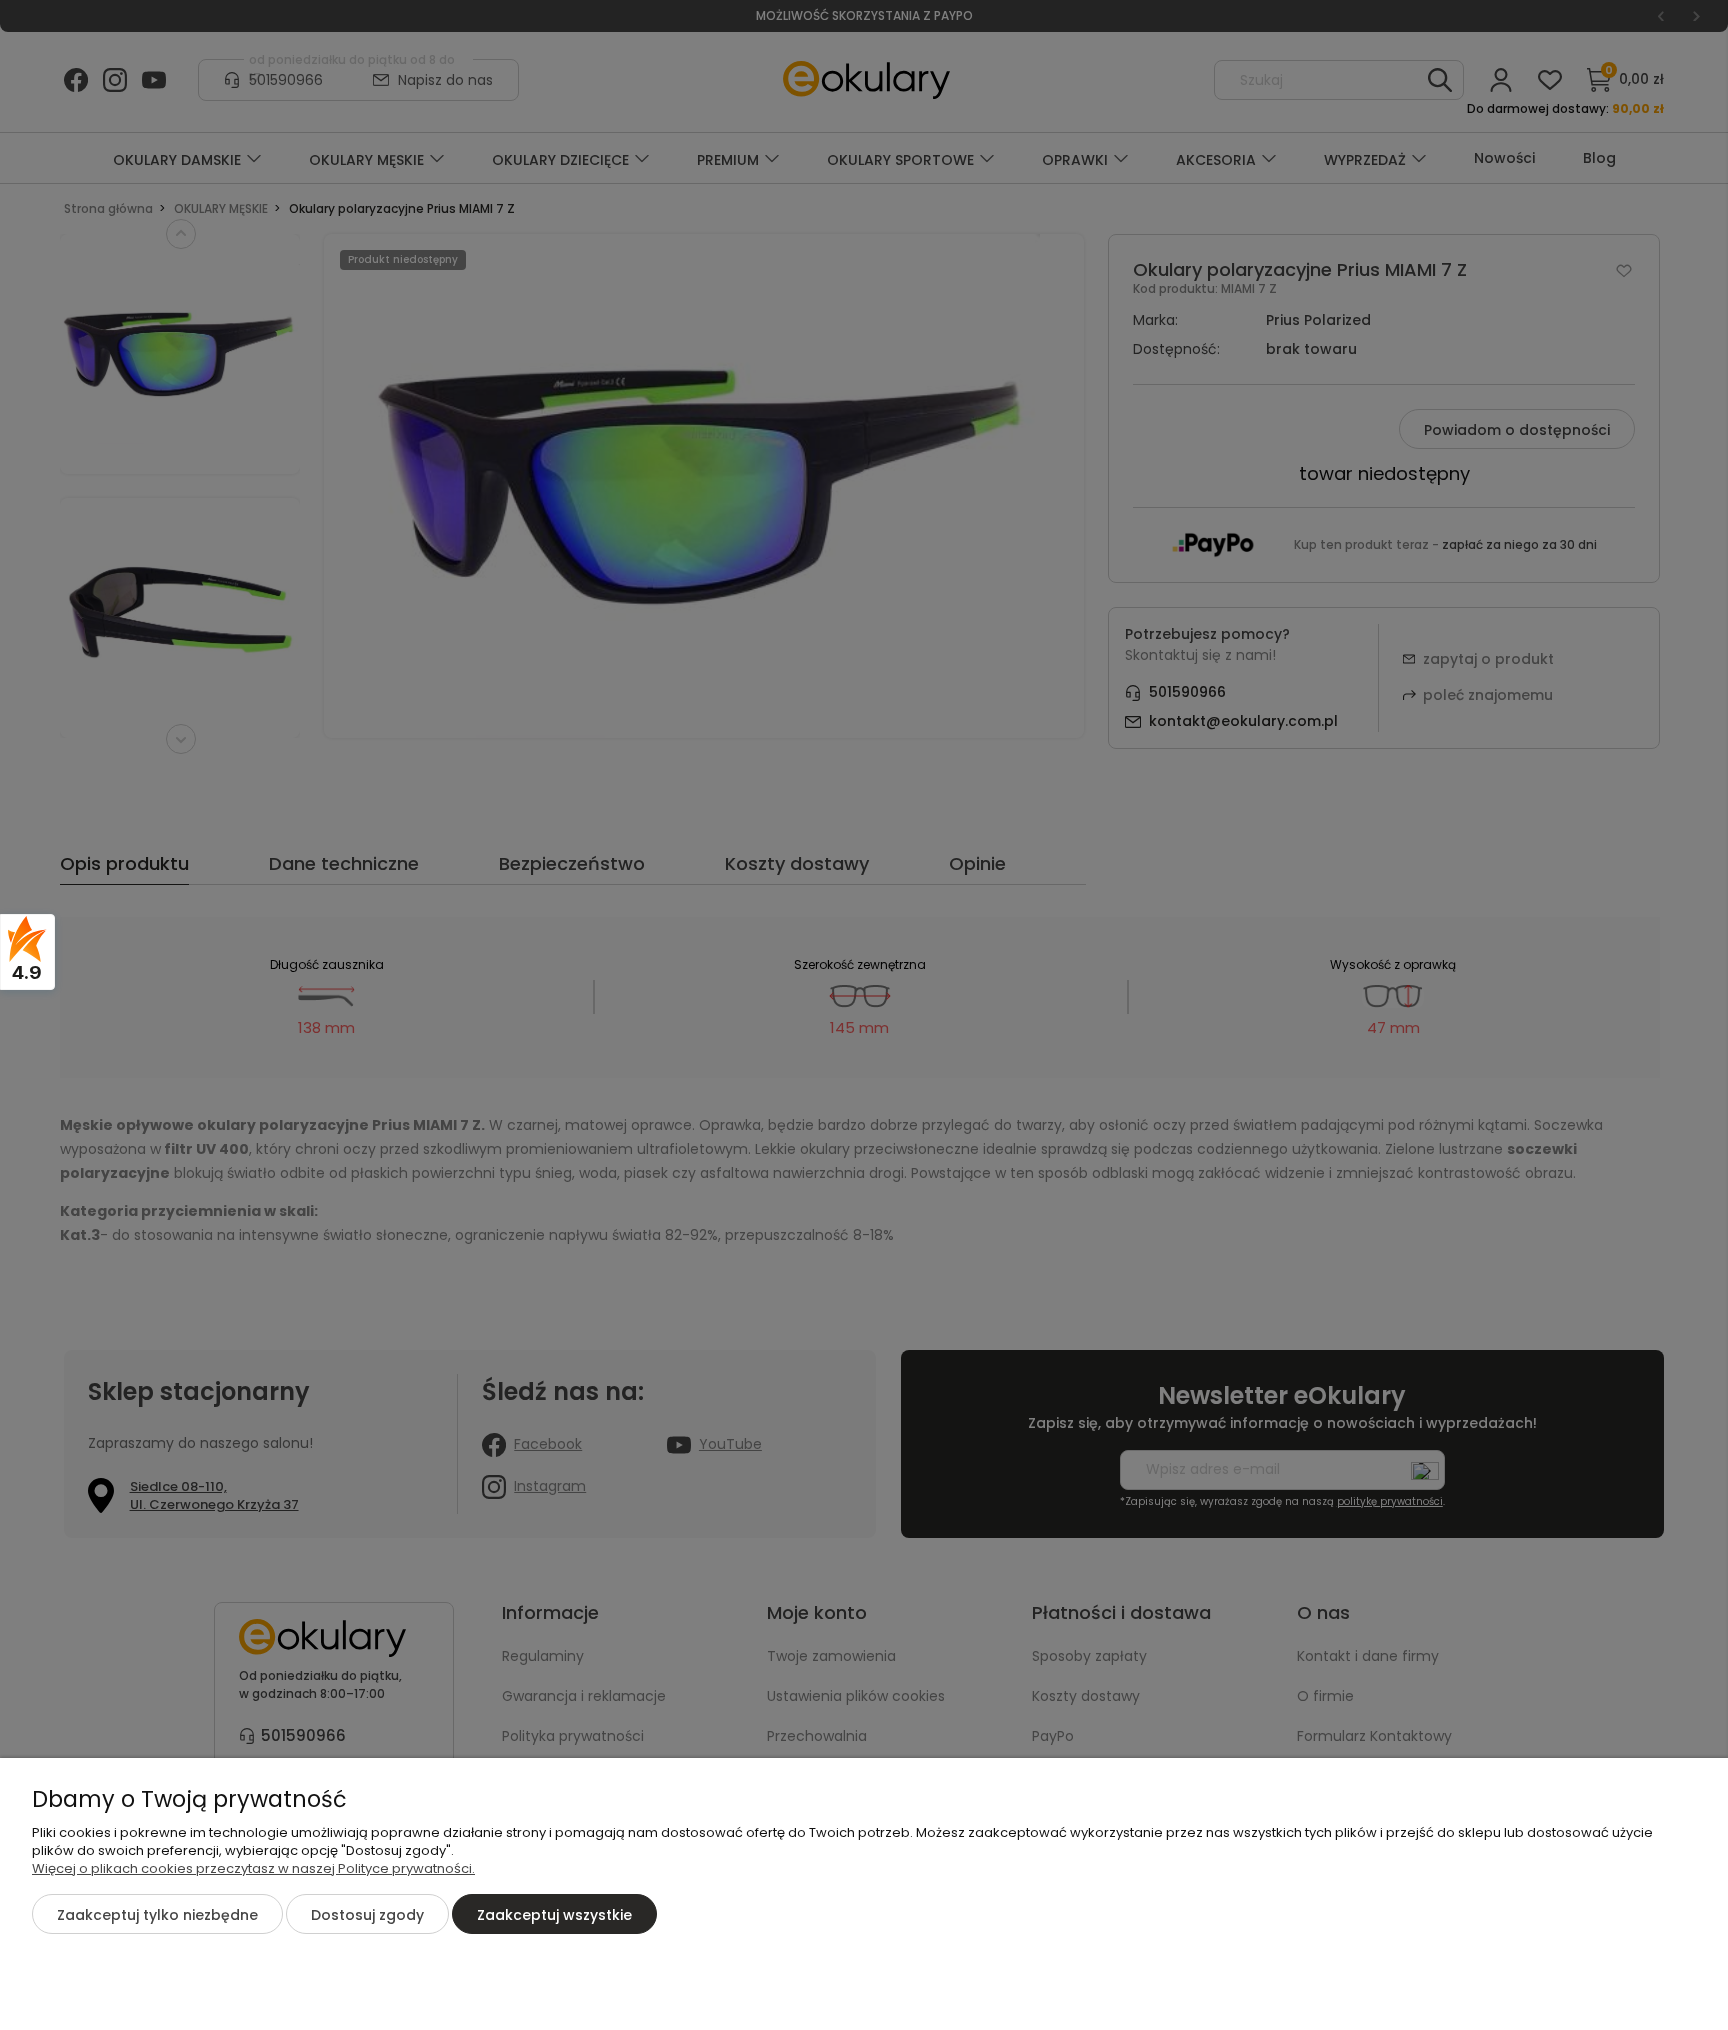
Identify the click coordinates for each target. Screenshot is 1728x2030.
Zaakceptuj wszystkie (554, 1915)
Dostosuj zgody (367, 1915)
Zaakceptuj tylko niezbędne (157, 1915)
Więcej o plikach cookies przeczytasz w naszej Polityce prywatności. (253, 1868)
